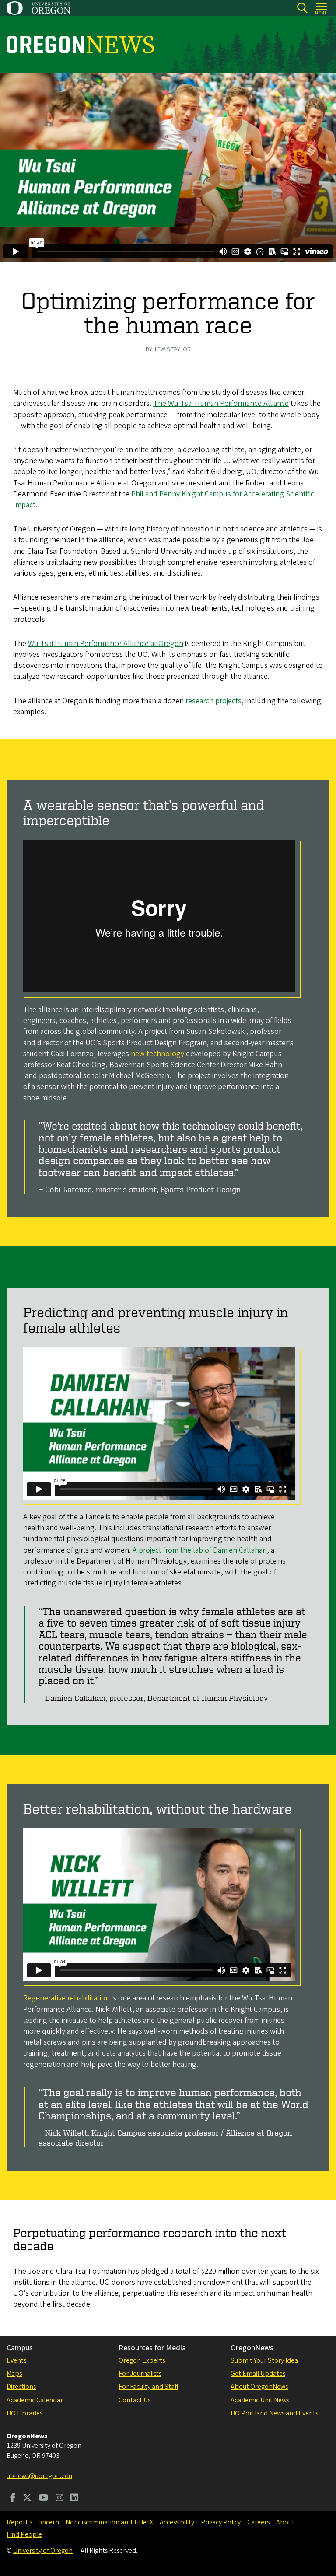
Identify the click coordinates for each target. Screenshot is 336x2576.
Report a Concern (33, 2522)
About (285, 2522)
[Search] (302, 8)
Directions (21, 2387)
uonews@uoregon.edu (39, 2476)
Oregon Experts (142, 2360)
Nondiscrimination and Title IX (109, 2522)
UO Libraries (24, 2413)
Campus (20, 2348)
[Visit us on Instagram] (59, 2499)
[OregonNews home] (80, 45)
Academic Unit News (260, 2400)
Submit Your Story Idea (264, 2360)
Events (16, 2360)
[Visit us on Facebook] (13, 2499)
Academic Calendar (35, 2400)
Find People (24, 2534)
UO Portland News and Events (274, 2413)
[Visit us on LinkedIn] (74, 2499)
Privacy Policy (221, 2522)
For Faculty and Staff (149, 2387)
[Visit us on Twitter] (27, 2499)
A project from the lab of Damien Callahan (200, 1550)
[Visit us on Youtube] (44, 2499)
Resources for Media (152, 2348)
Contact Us (135, 2400)
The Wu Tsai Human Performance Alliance (221, 403)
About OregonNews (259, 2387)
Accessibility (177, 2522)
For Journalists (140, 2374)
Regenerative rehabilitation (66, 1998)
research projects (213, 701)
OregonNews (252, 2348)
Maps (14, 2374)
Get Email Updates (258, 2374)
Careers (258, 2522)
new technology (157, 1054)
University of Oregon (43, 2551)
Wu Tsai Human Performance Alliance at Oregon (106, 644)
